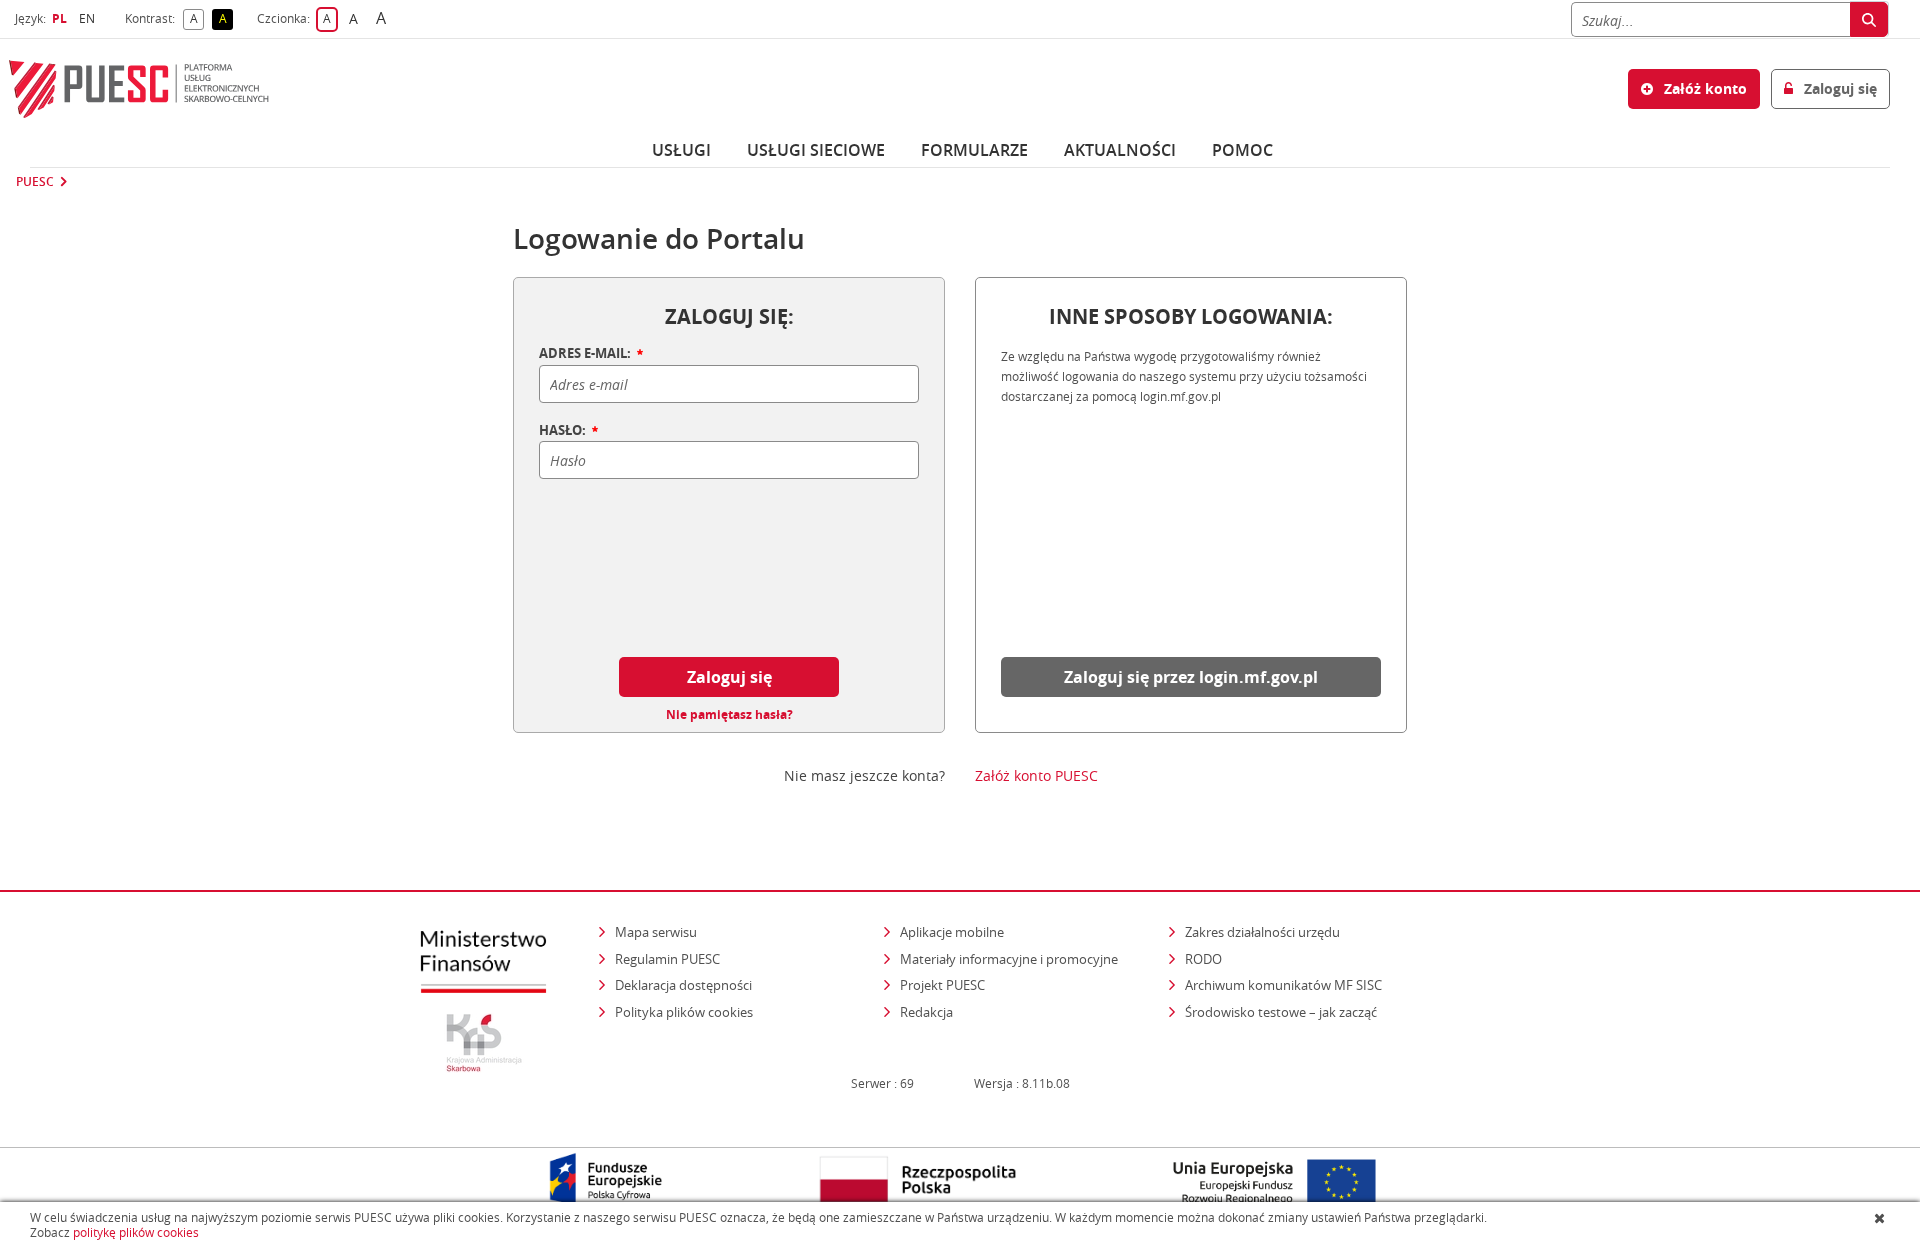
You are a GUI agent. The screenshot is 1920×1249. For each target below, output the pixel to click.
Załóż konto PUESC (1036, 776)
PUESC (35, 182)
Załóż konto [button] (1703, 88)
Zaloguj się (729, 677)
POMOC (1242, 150)
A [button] (197, 19)
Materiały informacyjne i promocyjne (1009, 959)
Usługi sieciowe (816, 150)
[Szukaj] (1869, 19)
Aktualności (1120, 150)
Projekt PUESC (942, 985)
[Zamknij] (1881, 1218)
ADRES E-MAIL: (586, 354)
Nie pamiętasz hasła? (729, 715)
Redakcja (926, 1012)
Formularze (974, 150)
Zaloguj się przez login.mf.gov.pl (1191, 677)
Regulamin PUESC (667, 959)
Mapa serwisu (656, 932)
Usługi (681, 150)
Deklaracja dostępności (683, 985)
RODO (1203, 959)
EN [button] (89, 18)
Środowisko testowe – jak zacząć (1282, 1011)
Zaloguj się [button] (1838, 88)
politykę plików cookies (136, 1232)
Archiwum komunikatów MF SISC (1283, 985)
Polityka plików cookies (684, 1012)
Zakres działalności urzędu (1264, 931)
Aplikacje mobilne (952, 932)
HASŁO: (564, 431)
